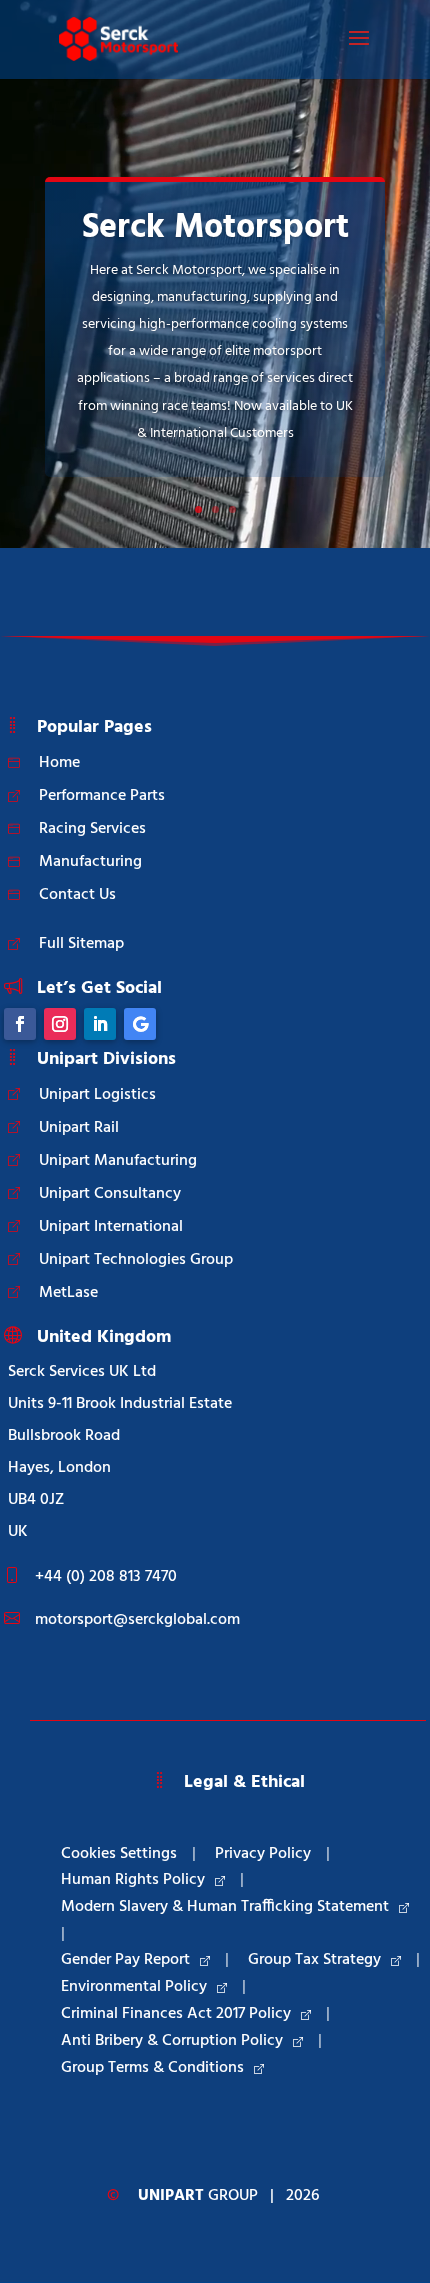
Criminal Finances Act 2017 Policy (176, 2014)
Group (198, 2196)
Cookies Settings (119, 1854)
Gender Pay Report (125, 1960)
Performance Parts (102, 796)
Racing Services (92, 829)
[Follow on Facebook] (20, 1024)
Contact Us (77, 895)
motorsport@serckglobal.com (137, 1620)
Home (59, 763)
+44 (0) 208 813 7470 (106, 1577)
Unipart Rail (79, 1128)
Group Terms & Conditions (152, 2068)
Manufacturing (90, 862)
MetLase (68, 1293)
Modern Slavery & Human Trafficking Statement (225, 1907)
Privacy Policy (263, 1854)
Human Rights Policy (133, 1880)
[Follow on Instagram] (60, 1024)
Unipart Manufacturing (118, 1161)
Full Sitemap (81, 944)
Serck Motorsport (215, 228)
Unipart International (111, 1227)
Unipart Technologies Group (136, 1260)
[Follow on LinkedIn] (100, 1024)
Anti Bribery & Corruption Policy (172, 2041)
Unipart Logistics (97, 1095)
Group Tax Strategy (314, 1960)
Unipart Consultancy (110, 1194)
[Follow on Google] (140, 1024)
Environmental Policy (134, 1987)
